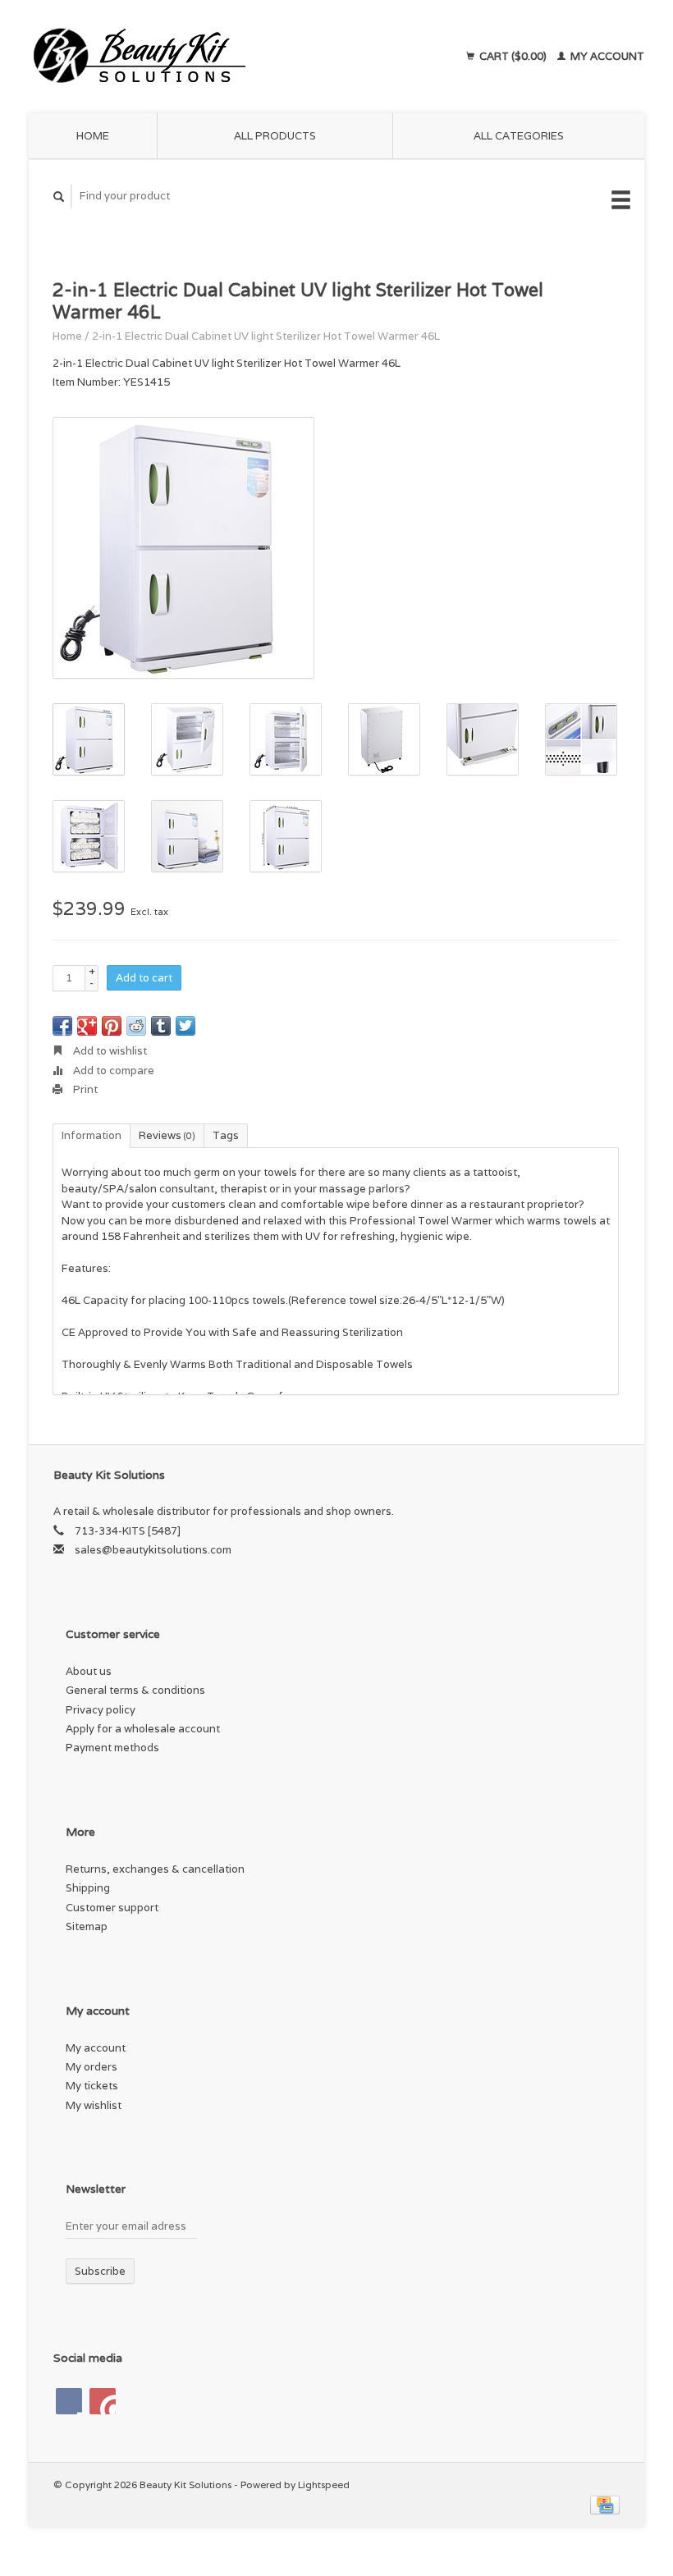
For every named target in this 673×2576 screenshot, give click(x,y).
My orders (92, 2067)
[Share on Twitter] (185, 1026)
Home (93, 136)
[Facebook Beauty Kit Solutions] (69, 2401)
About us (89, 1671)
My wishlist (94, 2105)
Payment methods (112, 1748)
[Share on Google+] (87, 1026)
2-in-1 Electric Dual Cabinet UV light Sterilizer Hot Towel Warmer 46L (266, 336)
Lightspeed (324, 2484)
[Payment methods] (605, 2503)
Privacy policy (101, 1710)
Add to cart (144, 978)
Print (84, 1089)
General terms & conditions (135, 1690)
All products (275, 136)
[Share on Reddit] (136, 1026)
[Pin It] (112, 1026)
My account (606, 56)
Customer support (112, 1908)
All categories (519, 136)
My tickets (92, 2086)
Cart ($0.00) (513, 56)
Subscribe (100, 2271)
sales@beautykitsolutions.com (153, 1550)
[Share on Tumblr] (161, 1026)
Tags (226, 1135)
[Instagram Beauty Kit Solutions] (103, 2401)
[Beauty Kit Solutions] (199, 57)
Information (92, 1135)
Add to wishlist (109, 1051)
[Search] (59, 197)
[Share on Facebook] (62, 1026)
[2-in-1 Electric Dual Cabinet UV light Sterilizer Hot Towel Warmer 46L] (183, 548)
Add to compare (112, 1071)
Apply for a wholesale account (143, 1729)
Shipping (88, 1888)
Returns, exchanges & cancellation (155, 1869)
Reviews (167, 1135)
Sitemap (87, 1926)
